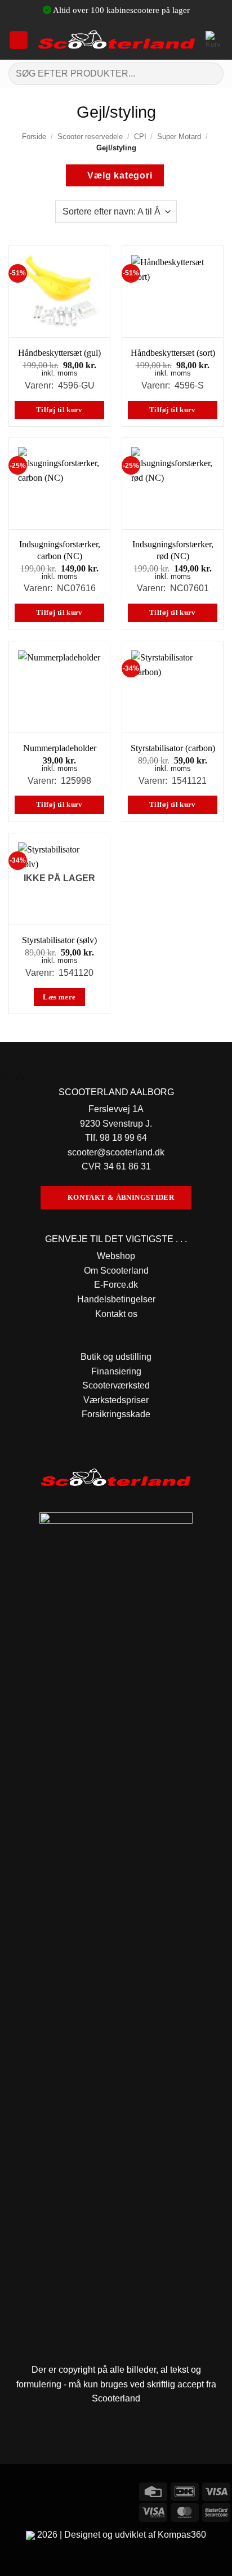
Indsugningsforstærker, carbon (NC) (60, 550)
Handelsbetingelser (116, 1299)
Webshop (116, 1256)
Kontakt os (116, 1314)
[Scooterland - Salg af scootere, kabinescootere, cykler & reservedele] (117, 40)
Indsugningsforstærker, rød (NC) (173, 550)
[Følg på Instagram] (31, 2490)
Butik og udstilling (116, 1357)
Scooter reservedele (90, 137)
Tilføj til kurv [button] (59, 410)
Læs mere (59, 997)
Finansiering (116, 1371)
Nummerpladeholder (60, 748)
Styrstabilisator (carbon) (173, 748)
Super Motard (179, 137)
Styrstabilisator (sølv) (59, 940)
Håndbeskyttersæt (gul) (59, 353)
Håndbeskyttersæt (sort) (173, 353)
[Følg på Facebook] (10, 2490)
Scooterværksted (116, 1385)
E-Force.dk (116, 1285)
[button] (19, 40)
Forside (34, 137)
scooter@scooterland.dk (116, 1152)
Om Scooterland (116, 1271)
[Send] (210, 73)
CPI (140, 137)
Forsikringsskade (116, 1414)
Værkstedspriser (116, 1400)
